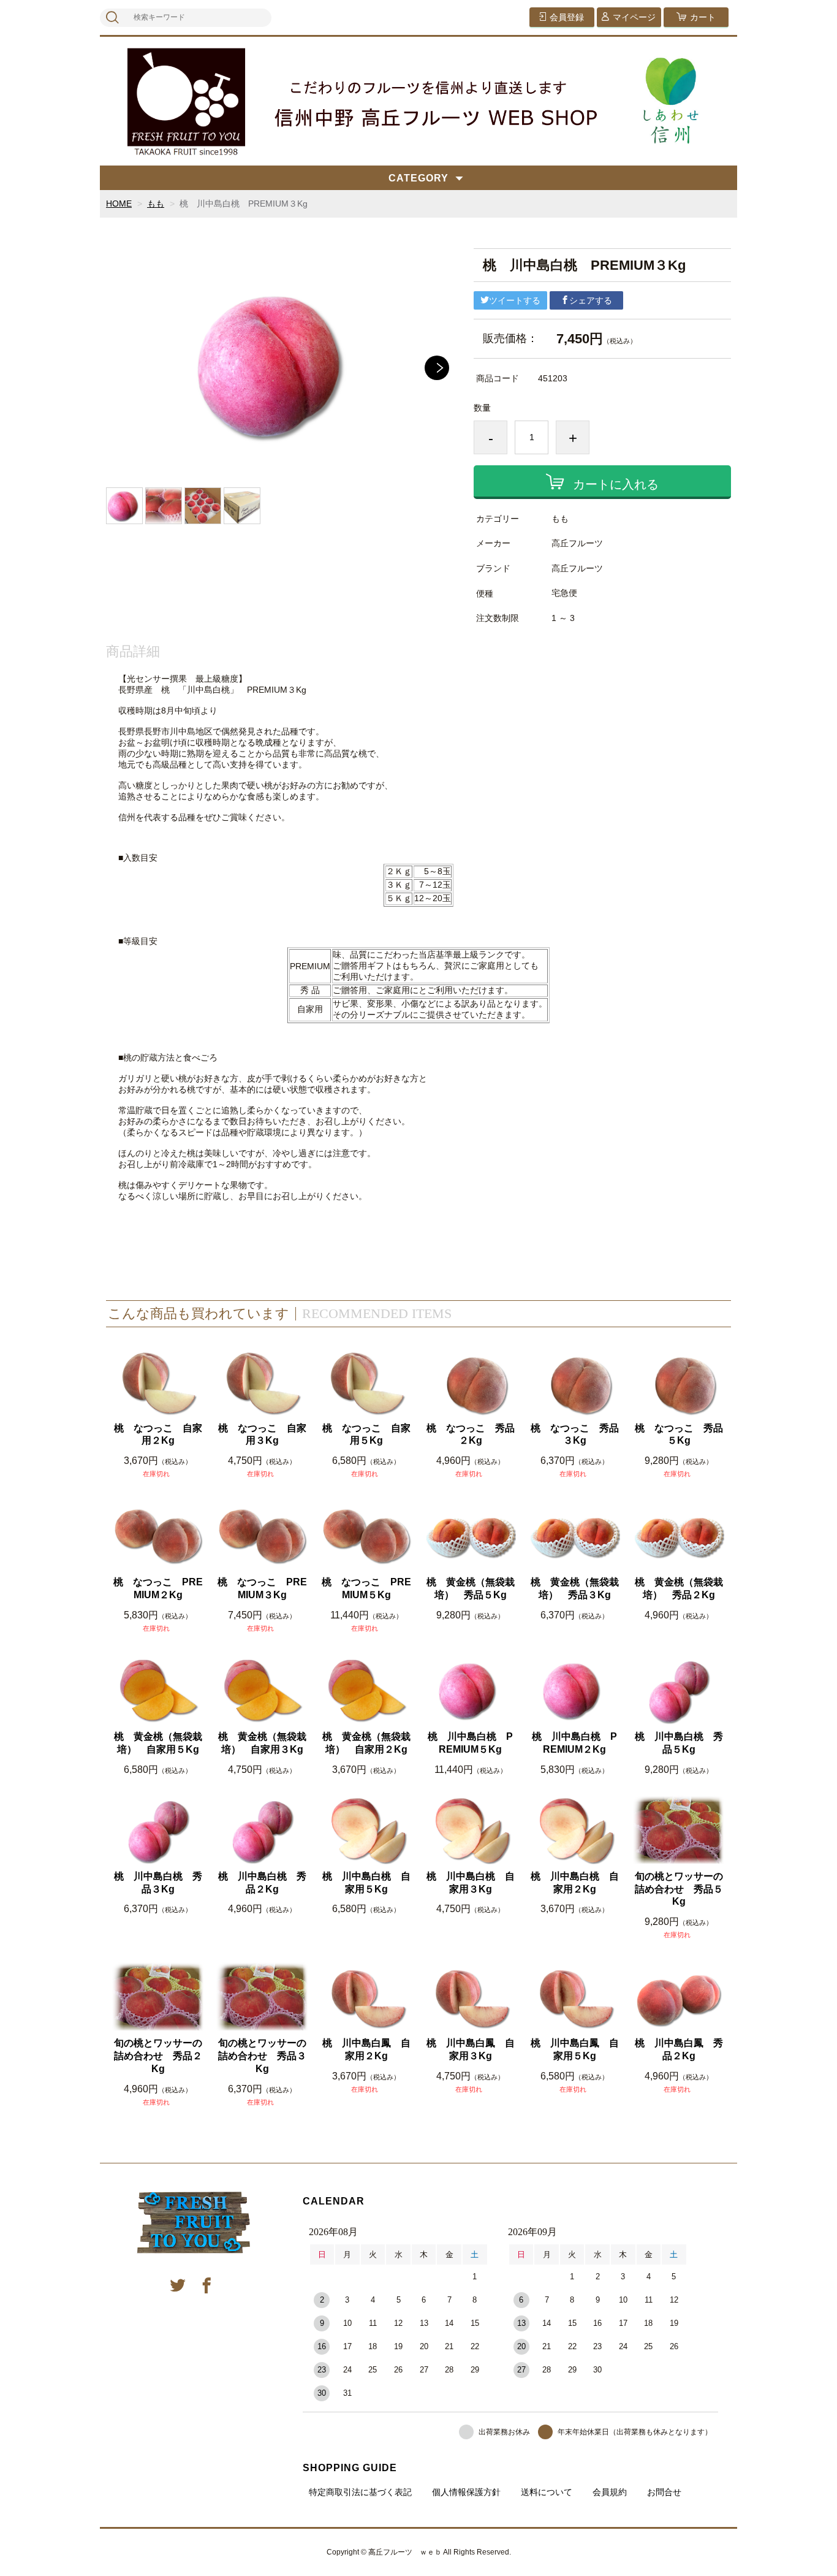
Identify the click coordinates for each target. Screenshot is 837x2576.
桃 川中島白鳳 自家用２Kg (366, 2049)
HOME (119, 204)
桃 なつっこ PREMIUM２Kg (158, 1588)
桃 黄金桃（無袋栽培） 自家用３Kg (262, 1743)
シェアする (591, 300)
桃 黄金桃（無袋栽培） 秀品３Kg (575, 1588)
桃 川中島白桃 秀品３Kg (158, 1883)
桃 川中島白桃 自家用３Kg (471, 1883)
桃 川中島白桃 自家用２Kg (575, 1883)
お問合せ (664, 2492)
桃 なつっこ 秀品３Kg (575, 1435)
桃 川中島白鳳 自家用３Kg (471, 2049)
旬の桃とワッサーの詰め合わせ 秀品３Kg (262, 2056)
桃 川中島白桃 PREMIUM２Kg (574, 1743)
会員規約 (610, 2492)
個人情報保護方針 (466, 2492)
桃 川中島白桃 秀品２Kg (262, 1883)
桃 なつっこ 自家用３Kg (262, 1435)
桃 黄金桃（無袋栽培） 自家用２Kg (366, 1743)
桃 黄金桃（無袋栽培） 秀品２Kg (679, 1588)
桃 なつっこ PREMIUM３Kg (262, 1588)
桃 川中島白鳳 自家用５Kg (575, 2049)
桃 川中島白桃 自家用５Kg (366, 1883)
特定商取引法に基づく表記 (360, 2492)
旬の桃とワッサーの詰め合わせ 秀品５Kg (679, 1889)
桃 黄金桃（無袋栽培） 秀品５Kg (471, 1588)
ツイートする (515, 300)
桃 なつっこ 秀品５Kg (679, 1435)
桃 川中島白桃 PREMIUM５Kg (470, 1743)
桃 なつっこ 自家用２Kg (158, 1435)
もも (156, 204)
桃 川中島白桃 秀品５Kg (679, 1743)
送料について (547, 2492)
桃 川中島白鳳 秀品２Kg (679, 2049)
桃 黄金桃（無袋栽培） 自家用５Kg (158, 1743)
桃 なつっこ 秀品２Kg (471, 1435)
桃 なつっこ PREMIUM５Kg (366, 1588)
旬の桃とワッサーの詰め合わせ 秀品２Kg (158, 2056)
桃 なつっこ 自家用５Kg (366, 1435)
